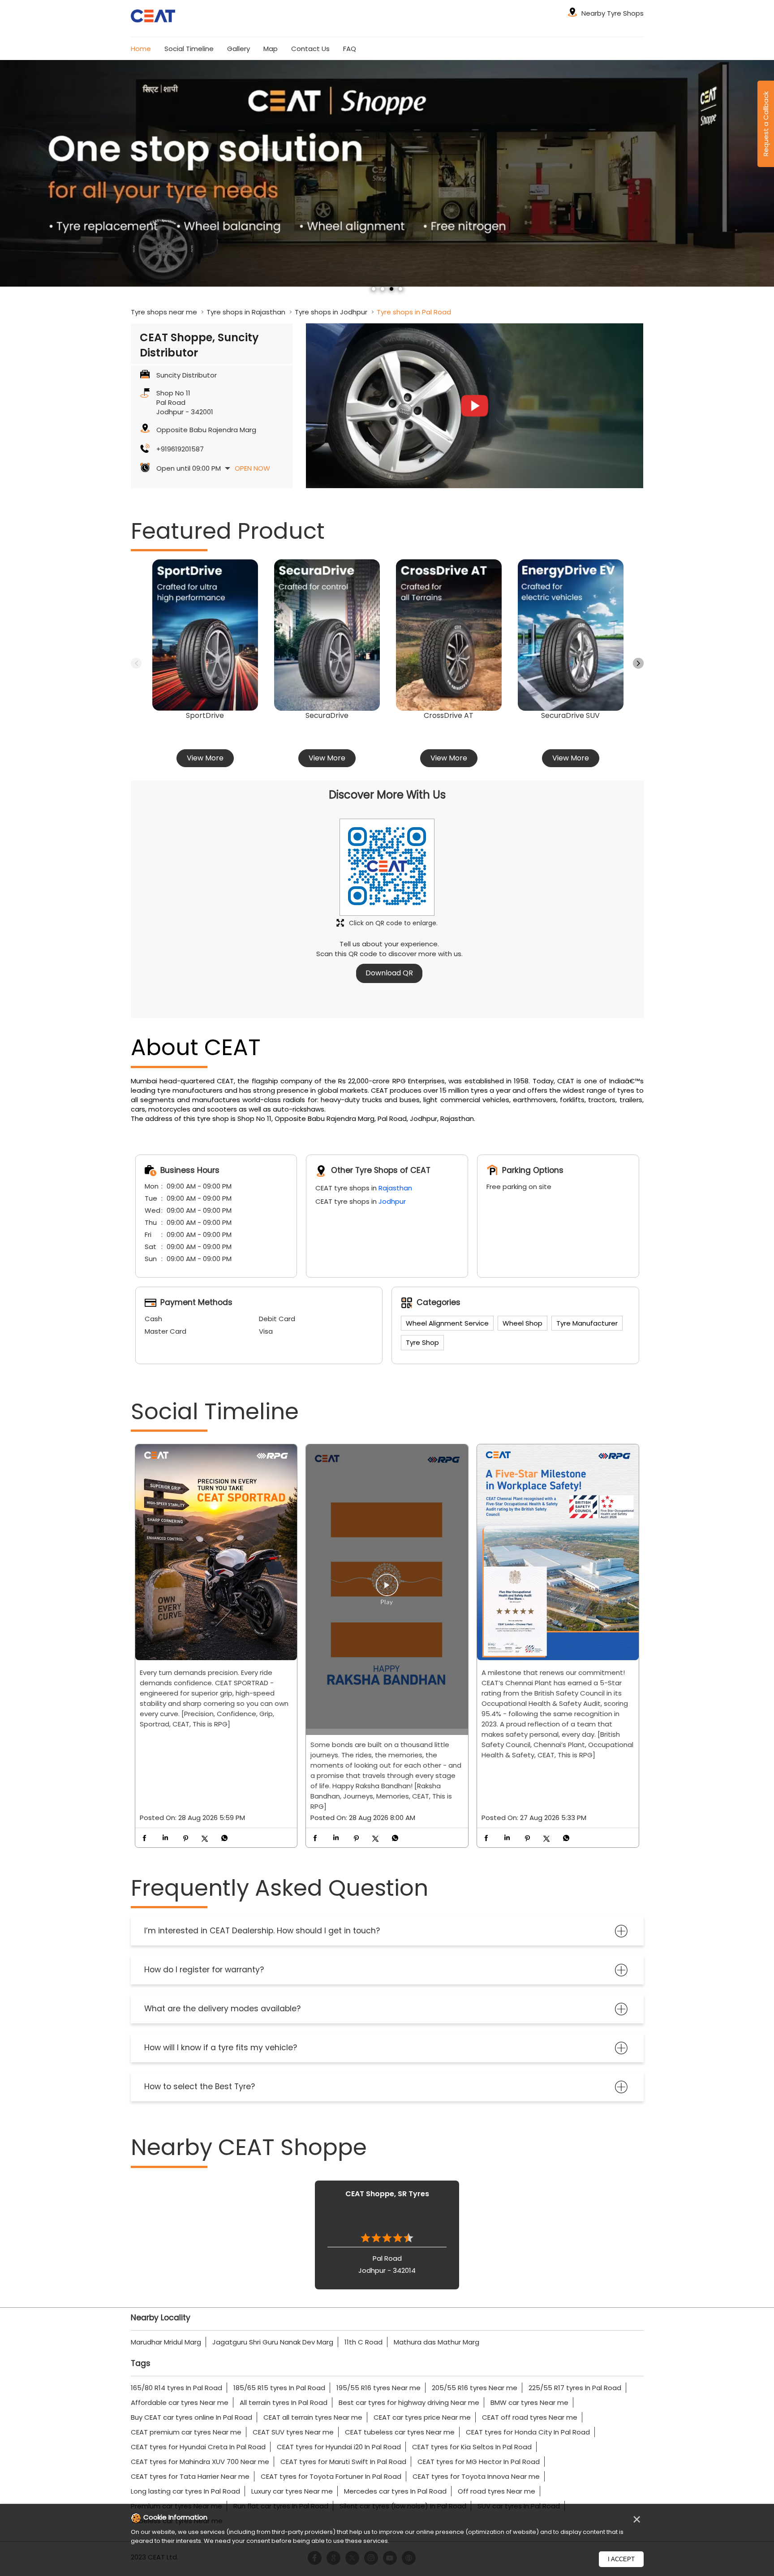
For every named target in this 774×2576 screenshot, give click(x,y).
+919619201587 (180, 449)
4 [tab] (400, 289)
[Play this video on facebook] (387, 1589)
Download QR (389, 973)
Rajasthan (395, 1188)
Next (638, 663)
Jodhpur (392, 1201)
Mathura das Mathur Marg (436, 2342)
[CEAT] (153, 17)
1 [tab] (374, 289)
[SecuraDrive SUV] (571, 635)
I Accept (621, 2559)
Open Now (252, 468)
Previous (136, 663)
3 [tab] (391, 289)
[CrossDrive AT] (449, 635)
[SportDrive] (205, 635)
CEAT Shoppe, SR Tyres (387, 2194)
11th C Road (363, 2342)
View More (205, 758)
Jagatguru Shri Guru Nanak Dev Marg (273, 2342)
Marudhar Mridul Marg (166, 2342)
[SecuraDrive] (327, 635)
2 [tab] (383, 289)
